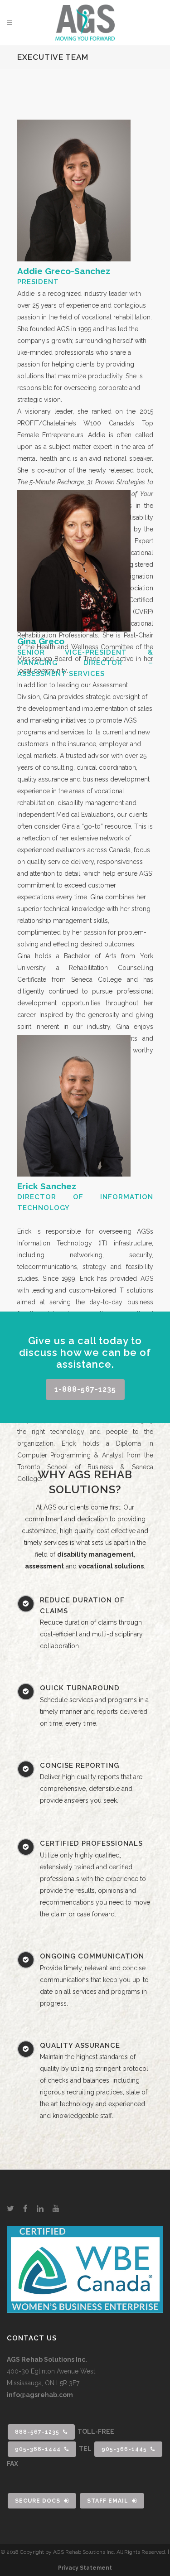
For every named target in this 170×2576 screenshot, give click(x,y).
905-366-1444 (38, 2449)
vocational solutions (111, 1566)
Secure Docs (38, 2501)
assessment (44, 1566)
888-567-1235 (37, 2432)
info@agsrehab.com (40, 2395)
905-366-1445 (124, 2449)
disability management (95, 1554)
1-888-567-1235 (85, 1389)
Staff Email (108, 2501)
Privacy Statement (85, 2568)
